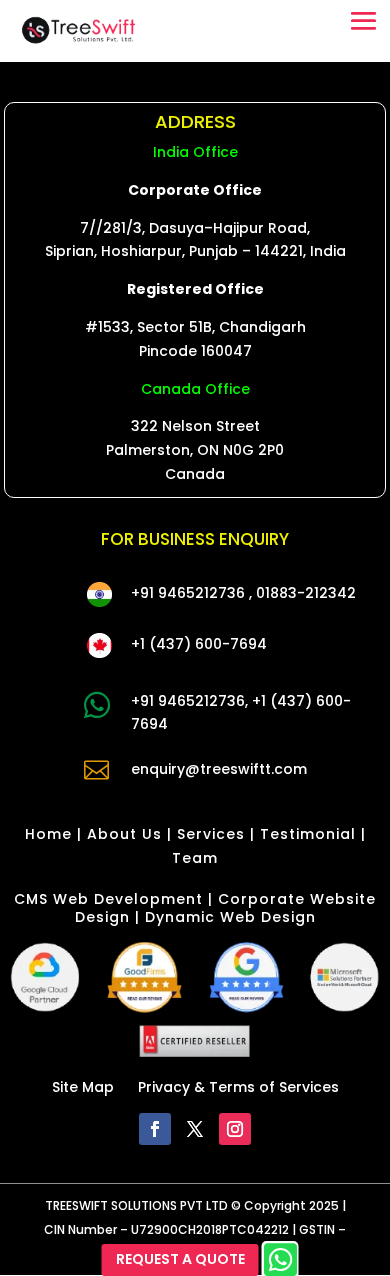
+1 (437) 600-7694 (199, 644)
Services (211, 834)
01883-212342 (306, 593)
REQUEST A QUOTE (180, 1259)
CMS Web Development (108, 899)
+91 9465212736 (188, 593)
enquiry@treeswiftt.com (219, 769)
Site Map (83, 1087)
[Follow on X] (195, 1129)
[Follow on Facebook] (155, 1129)
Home (48, 834)
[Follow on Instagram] (235, 1129)
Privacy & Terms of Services (238, 1087)
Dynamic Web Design (230, 917)
